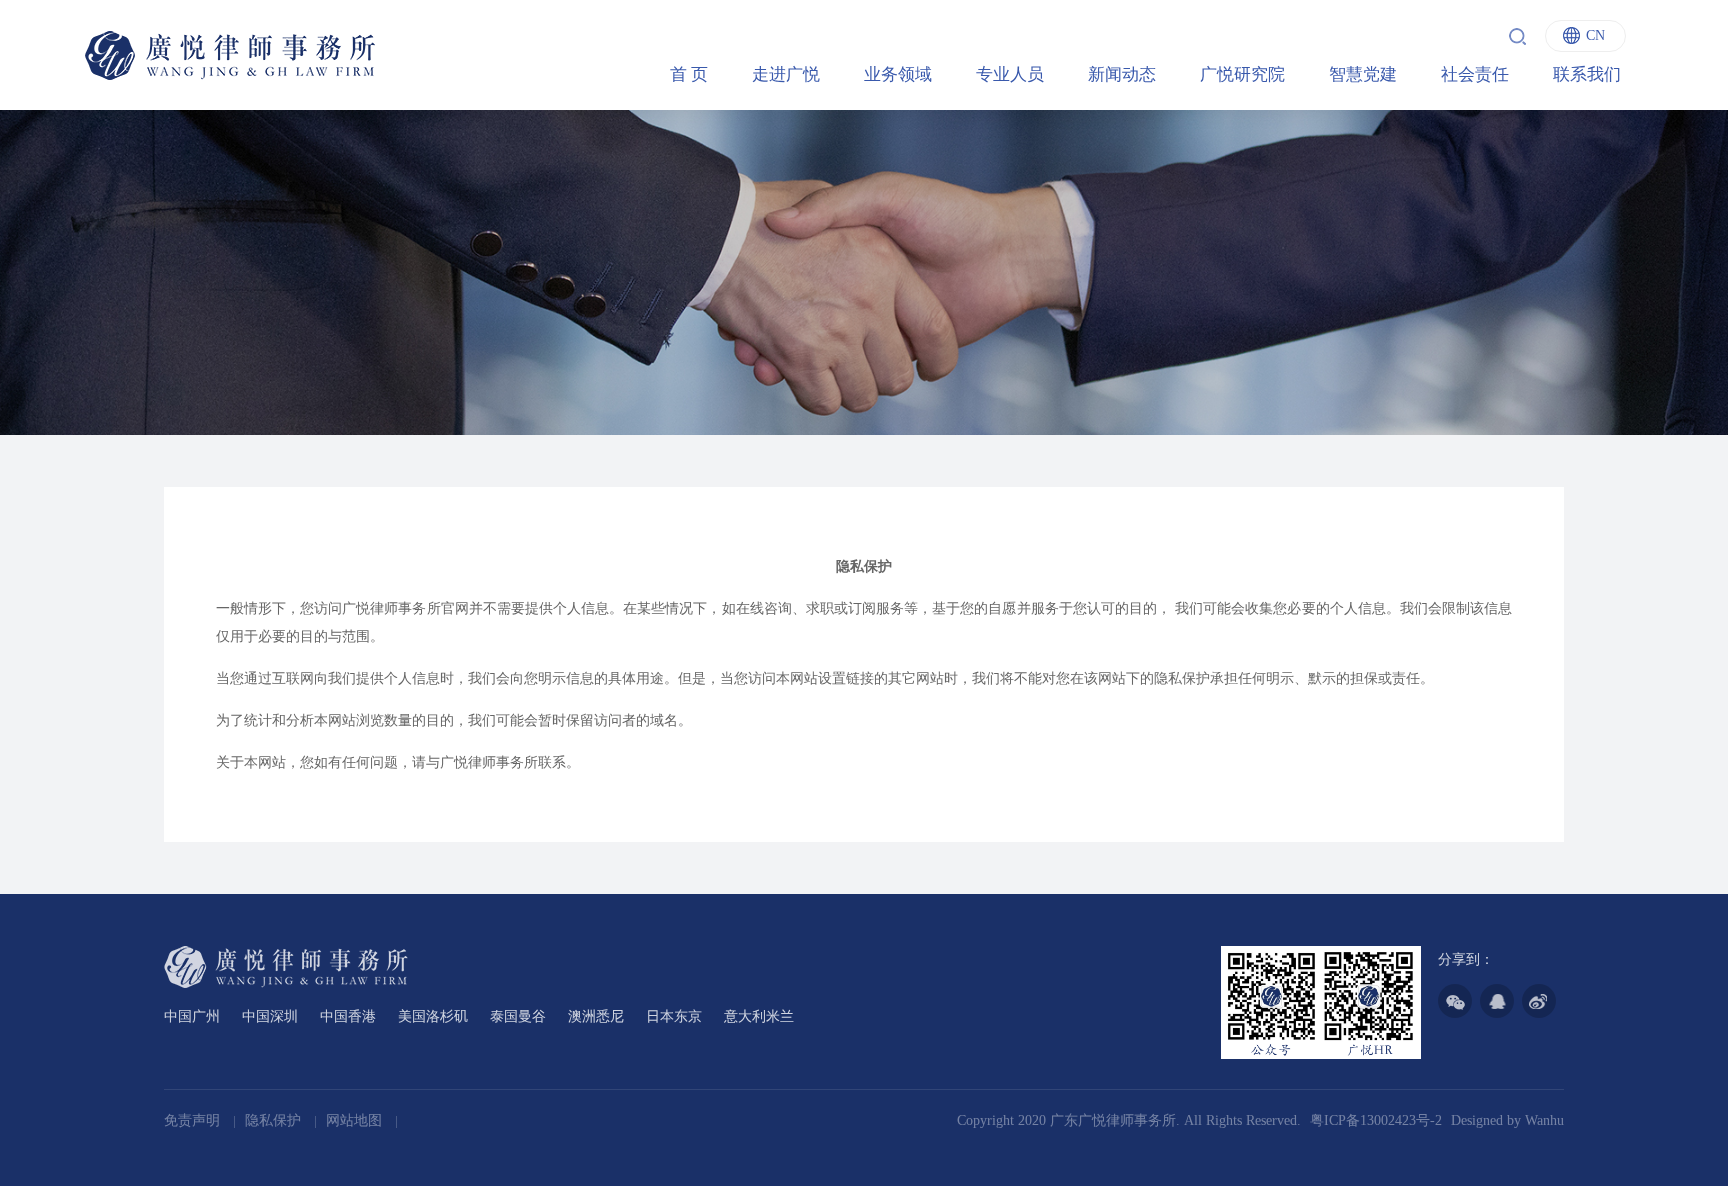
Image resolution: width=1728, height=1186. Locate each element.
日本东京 (674, 1016)
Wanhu (1544, 1120)
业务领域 (898, 74)
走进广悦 (786, 74)
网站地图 (356, 1120)
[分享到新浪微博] (1539, 1001)
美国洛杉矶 (433, 1016)
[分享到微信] (1455, 1001)
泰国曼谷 (518, 1016)
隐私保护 (275, 1120)
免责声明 (194, 1120)
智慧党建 (1363, 74)
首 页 (689, 74)
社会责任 (1475, 74)
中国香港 (348, 1016)
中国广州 (192, 1016)
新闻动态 (1122, 74)
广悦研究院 (1242, 74)
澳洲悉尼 (596, 1016)
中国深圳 (270, 1016)
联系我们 (1587, 74)
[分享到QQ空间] (1497, 1001)
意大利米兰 (759, 1016)
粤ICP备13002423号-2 (1376, 1120)
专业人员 (1010, 74)
